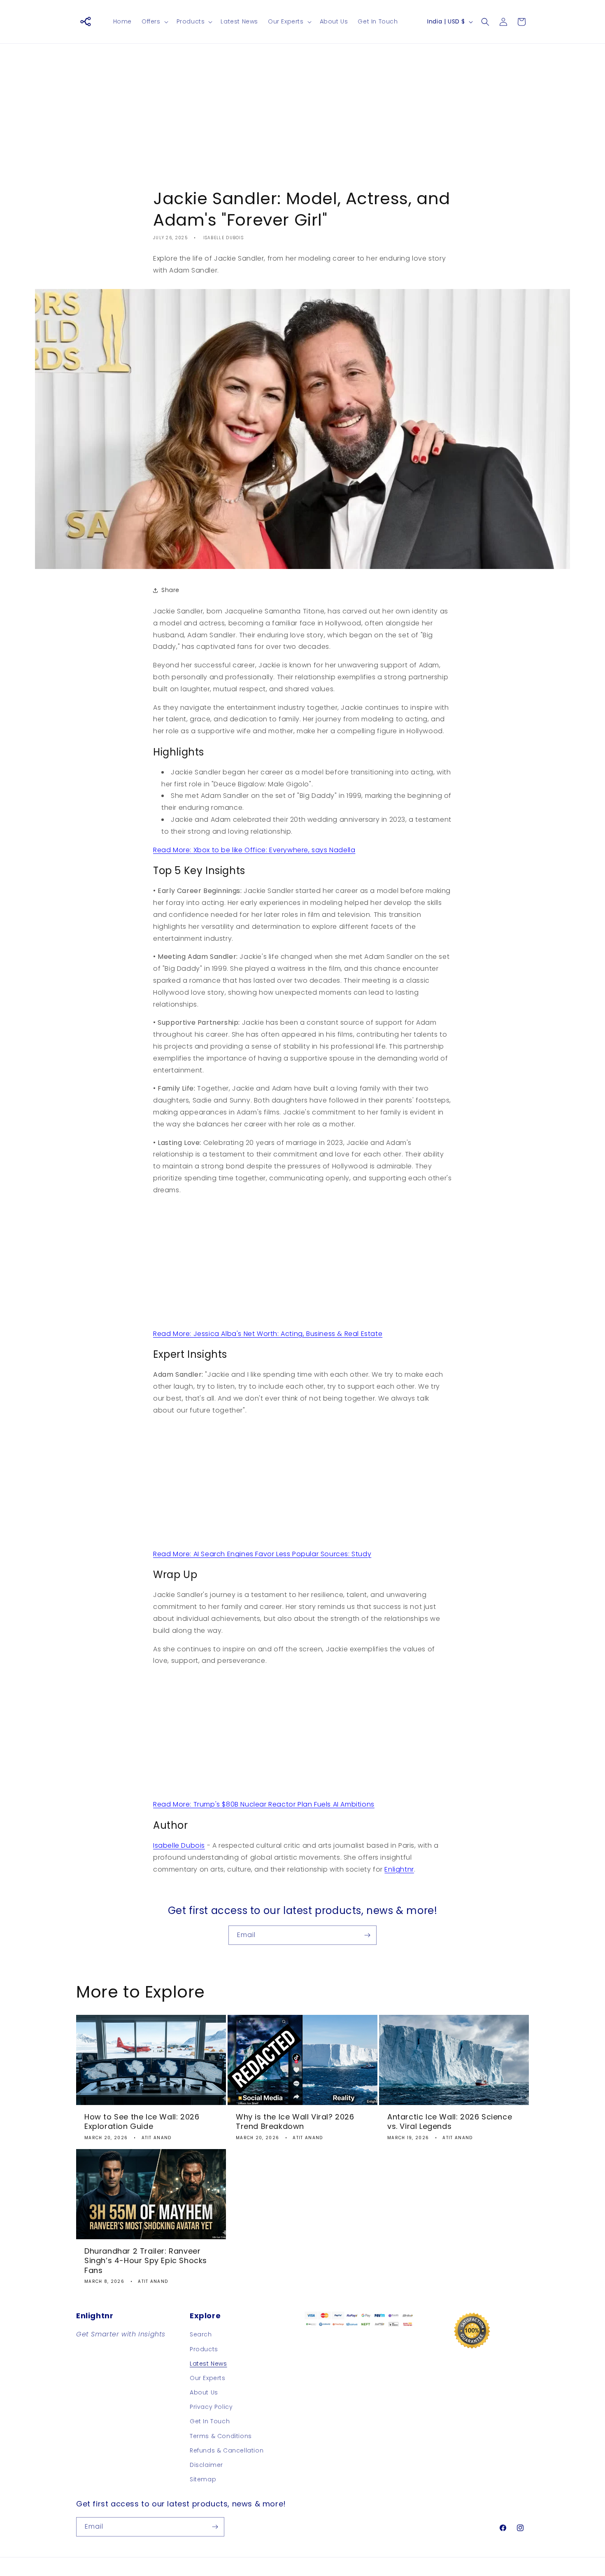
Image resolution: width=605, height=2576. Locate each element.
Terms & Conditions (221, 2436)
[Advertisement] (302, 110)
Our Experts (208, 2378)
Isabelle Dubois (179, 1845)
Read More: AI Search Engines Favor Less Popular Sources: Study (262, 1554)
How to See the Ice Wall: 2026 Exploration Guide (142, 2122)
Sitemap (203, 2479)
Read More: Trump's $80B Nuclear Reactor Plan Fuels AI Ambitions (264, 1804)
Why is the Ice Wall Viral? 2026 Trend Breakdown (295, 2122)
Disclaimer (206, 2465)
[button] (154, 21)
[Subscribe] (367, 1935)
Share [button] (170, 590)
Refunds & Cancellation (227, 2450)
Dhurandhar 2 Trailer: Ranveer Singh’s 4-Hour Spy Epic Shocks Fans (146, 2261)
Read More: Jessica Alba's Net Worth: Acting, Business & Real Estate (268, 1334)
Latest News (208, 2364)
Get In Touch (210, 2421)
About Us (204, 2392)
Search (201, 2334)
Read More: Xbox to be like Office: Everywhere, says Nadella (254, 850)
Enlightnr (399, 1869)
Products (204, 2349)
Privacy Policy (211, 2407)
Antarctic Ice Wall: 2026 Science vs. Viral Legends (450, 2122)
